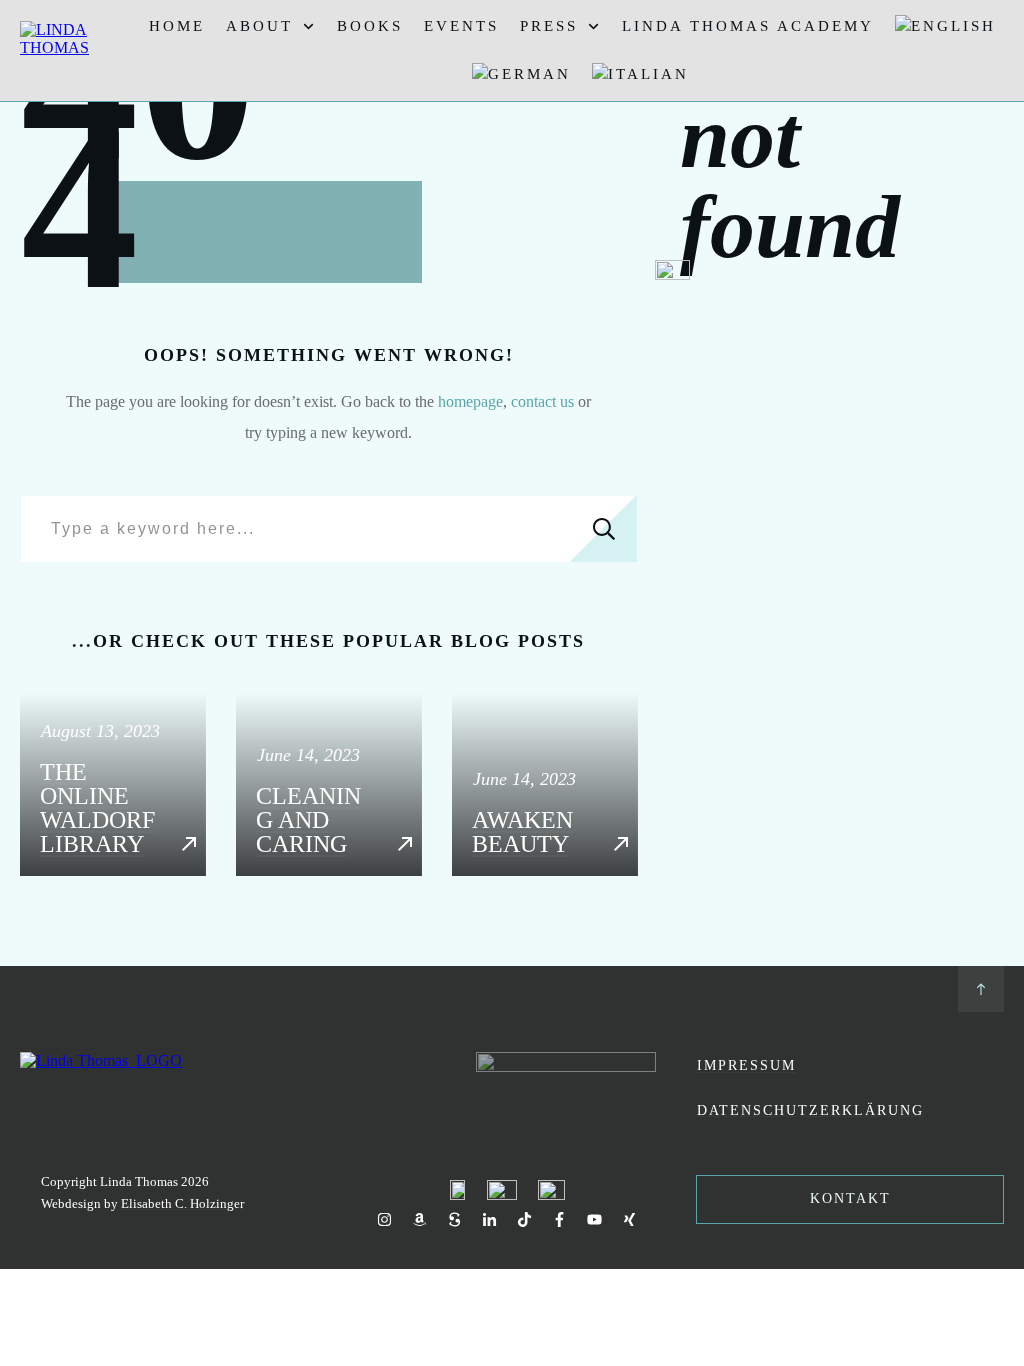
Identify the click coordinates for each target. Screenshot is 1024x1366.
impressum (746, 1065)
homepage (470, 401)
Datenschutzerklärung (810, 1110)
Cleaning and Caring (329, 784)
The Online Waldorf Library (113, 784)
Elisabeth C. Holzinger (182, 1203)
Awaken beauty (545, 784)
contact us (542, 401)
